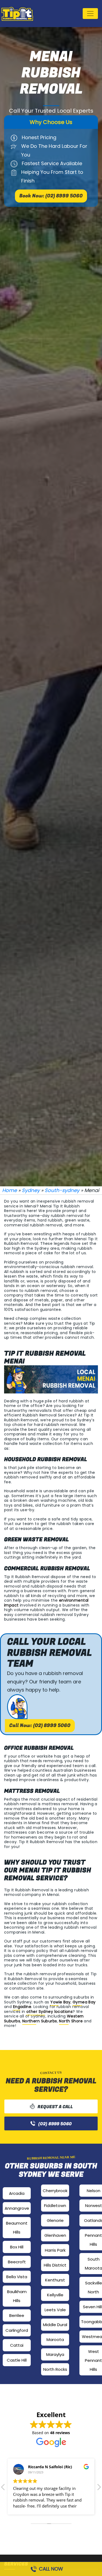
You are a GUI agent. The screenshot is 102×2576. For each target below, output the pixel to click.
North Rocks (55, 2369)
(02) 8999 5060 (55, 2124)
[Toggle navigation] (90, 14)
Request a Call (55, 2107)
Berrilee (17, 2315)
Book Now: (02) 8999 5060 (51, 196)
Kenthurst (55, 2280)
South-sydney (62, 1190)
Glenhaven (55, 2235)
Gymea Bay (84, 2002)
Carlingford (17, 2330)
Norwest (94, 2206)
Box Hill (17, 2247)
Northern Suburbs (40, 2021)
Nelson (94, 2191)
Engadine (22, 2007)
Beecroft (17, 2262)
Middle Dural (55, 2325)
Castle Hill (17, 2360)
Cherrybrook (55, 2191)
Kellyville (55, 2295)
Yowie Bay (60, 2002)
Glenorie (55, 2220)
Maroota (55, 2340)
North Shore (71, 2021)
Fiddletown (55, 2206)
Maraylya (55, 2354)
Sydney (31, 1190)
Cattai (17, 2345)
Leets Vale (55, 2310)
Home (10, 1190)
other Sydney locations (50, 2012)
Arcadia (17, 2193)
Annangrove (17, 2208)
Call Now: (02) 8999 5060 (40, 1726)
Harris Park (55, 2250)
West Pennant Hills (93, 2360)
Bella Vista (17, 2277)
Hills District (55, 2265)
